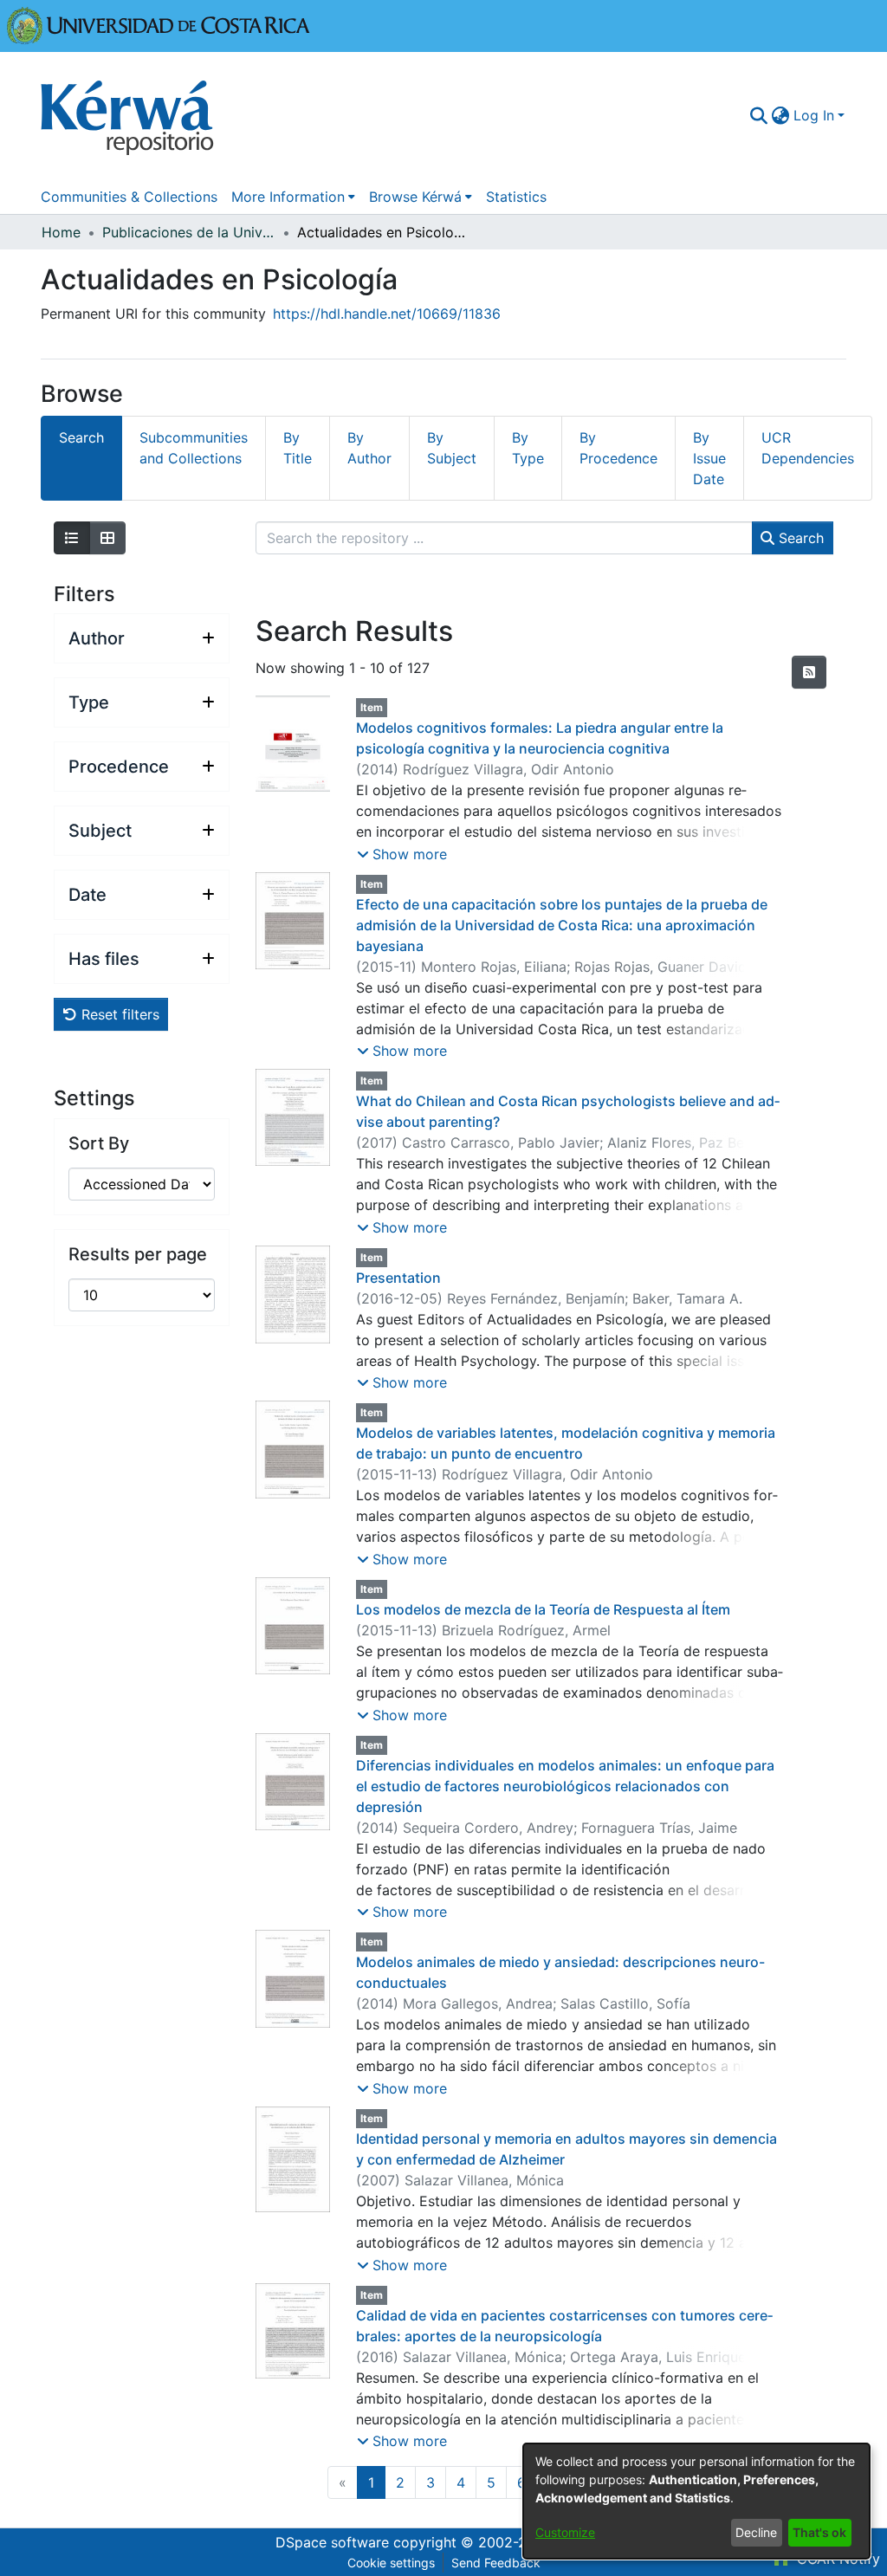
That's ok (819, 2532)
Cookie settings (391, 2563)
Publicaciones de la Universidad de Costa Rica (189, 232)
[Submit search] (759, 115)
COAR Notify (836, 2559)
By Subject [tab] (452, 448)
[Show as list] (72, 538)
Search (799, 538)
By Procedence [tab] (618, 448)
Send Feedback (496, 2563)
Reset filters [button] (118, 1014)
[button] (402, 854)
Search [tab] (81, 437)
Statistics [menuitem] (516, 197)
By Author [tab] (369, 448)
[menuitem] (781, 115)
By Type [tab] (528, 448)
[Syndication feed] (809, 672)
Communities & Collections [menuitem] (129, 197)
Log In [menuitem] (814, 115)
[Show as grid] (107, 538)
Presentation (398, 1278)
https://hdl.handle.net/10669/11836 (387, 314)
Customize (565, 2532)
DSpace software (332, 2542)
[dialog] (696, 2501)
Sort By (99, 1143)
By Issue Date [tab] (709, 458)
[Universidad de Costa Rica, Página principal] (159, 24)
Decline (756, 2532)
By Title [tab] (298, 448)
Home (61, 232)
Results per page (138, 1254)
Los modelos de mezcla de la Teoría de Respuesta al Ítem (543, 1609)
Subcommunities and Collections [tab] (194, 448)
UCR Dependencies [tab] (808, 448)
